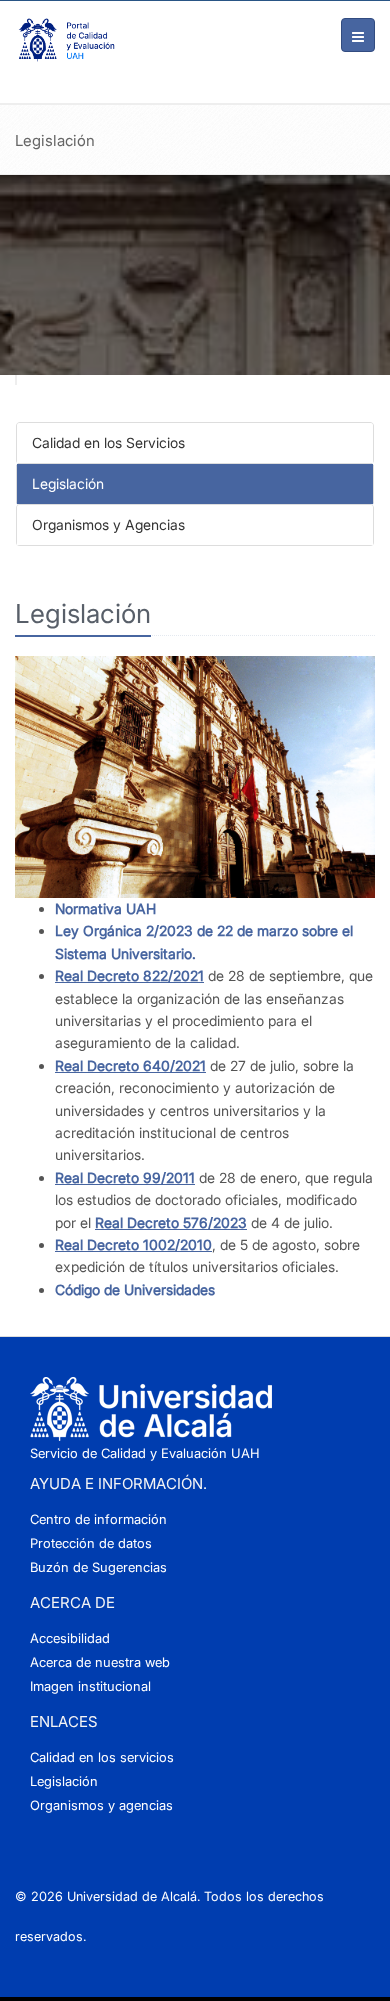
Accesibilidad (70, 1638)
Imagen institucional (90, 1686)
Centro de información (98, 1519)
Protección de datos (91, 1543)
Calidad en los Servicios (108, 442)
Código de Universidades (135, 1289)
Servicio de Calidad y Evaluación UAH (145, 1453)
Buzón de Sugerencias (98, 1567)
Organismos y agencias (101, 1805)
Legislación (68, 483)
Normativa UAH (105, 908)
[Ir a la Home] (65, 40)
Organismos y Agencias (108, 524)
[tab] (195, 443)
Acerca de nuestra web (100, 1662)
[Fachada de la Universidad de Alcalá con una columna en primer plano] (195, 777)
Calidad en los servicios (102, 1757)
